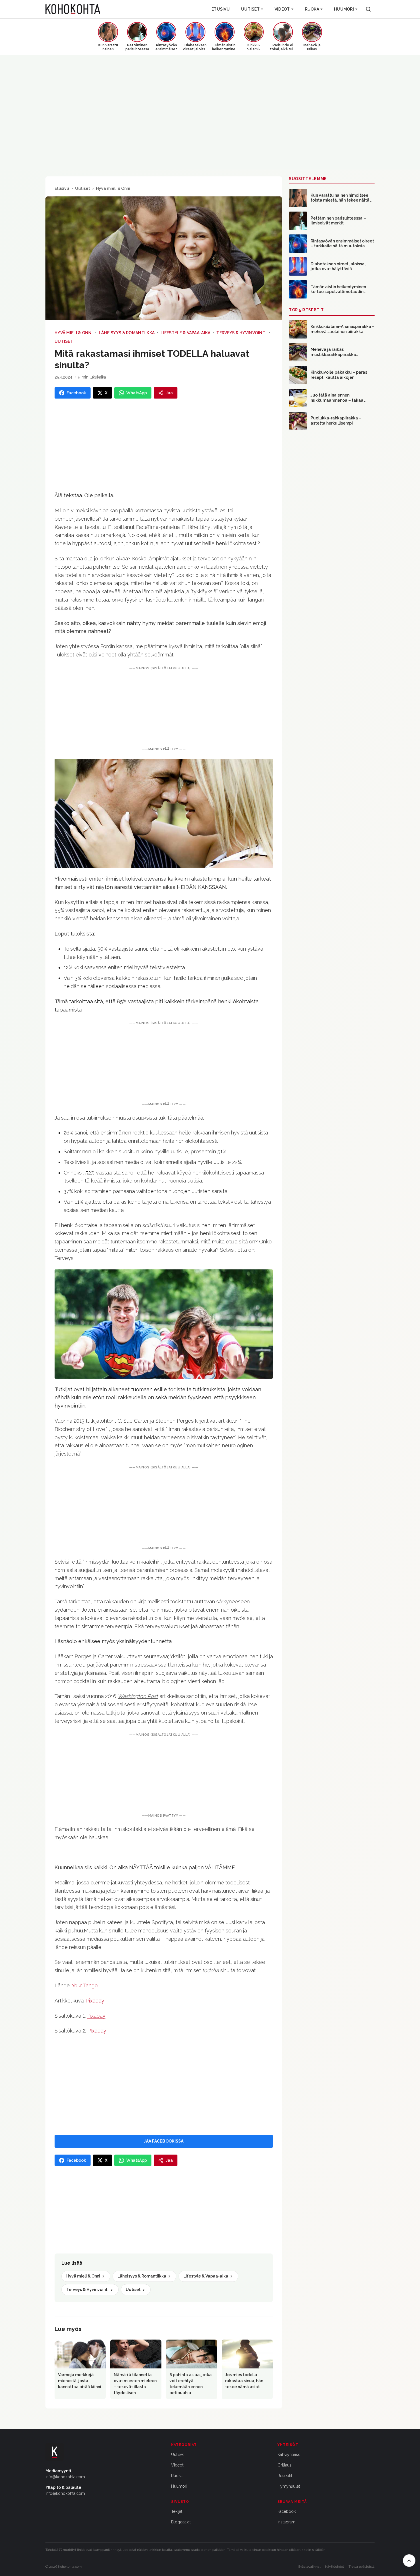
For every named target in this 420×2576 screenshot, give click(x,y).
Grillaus (284, 2465)
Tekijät (177, 2511)
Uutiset (250, 9)
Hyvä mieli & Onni (113, 188)
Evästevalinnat (309, 2567)
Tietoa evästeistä (362, 2567)
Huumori (344, 9)
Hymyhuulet (289, 2486)
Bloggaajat (181, 2522)
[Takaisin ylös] (409, 2561)
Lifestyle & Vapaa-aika (185, 333)
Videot (282, 9)
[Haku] (368, 9)
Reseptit (285, 2476)
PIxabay (97, 2031)
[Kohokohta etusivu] (73, 9)
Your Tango (85, 1985)
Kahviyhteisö (289, 2454)
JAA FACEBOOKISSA (164, 2141)
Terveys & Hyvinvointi (241, 333)
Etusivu (221, 9)
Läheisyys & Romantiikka (127, 333)
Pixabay (95, 2001)
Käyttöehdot (335, 2567)
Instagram (286, 2522)
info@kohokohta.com (65, 2477)
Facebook (287, 2511)
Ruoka (312, 9)
